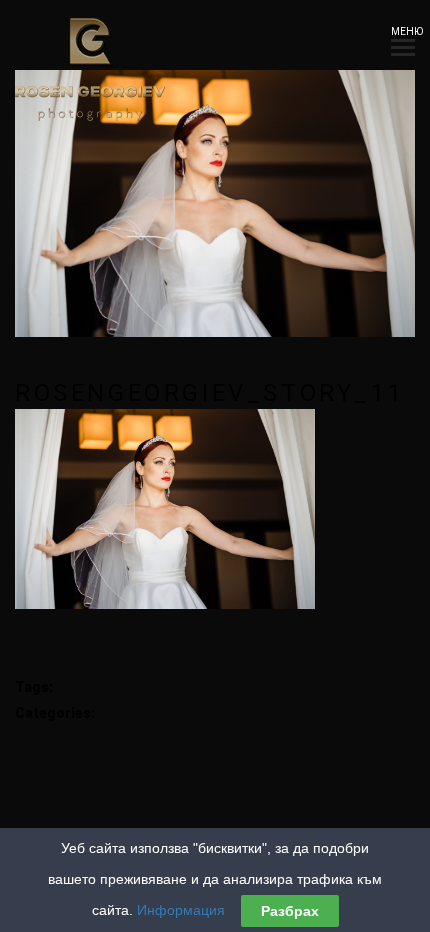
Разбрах (290, 911)
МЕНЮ (403, 31)
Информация (181, 910)
